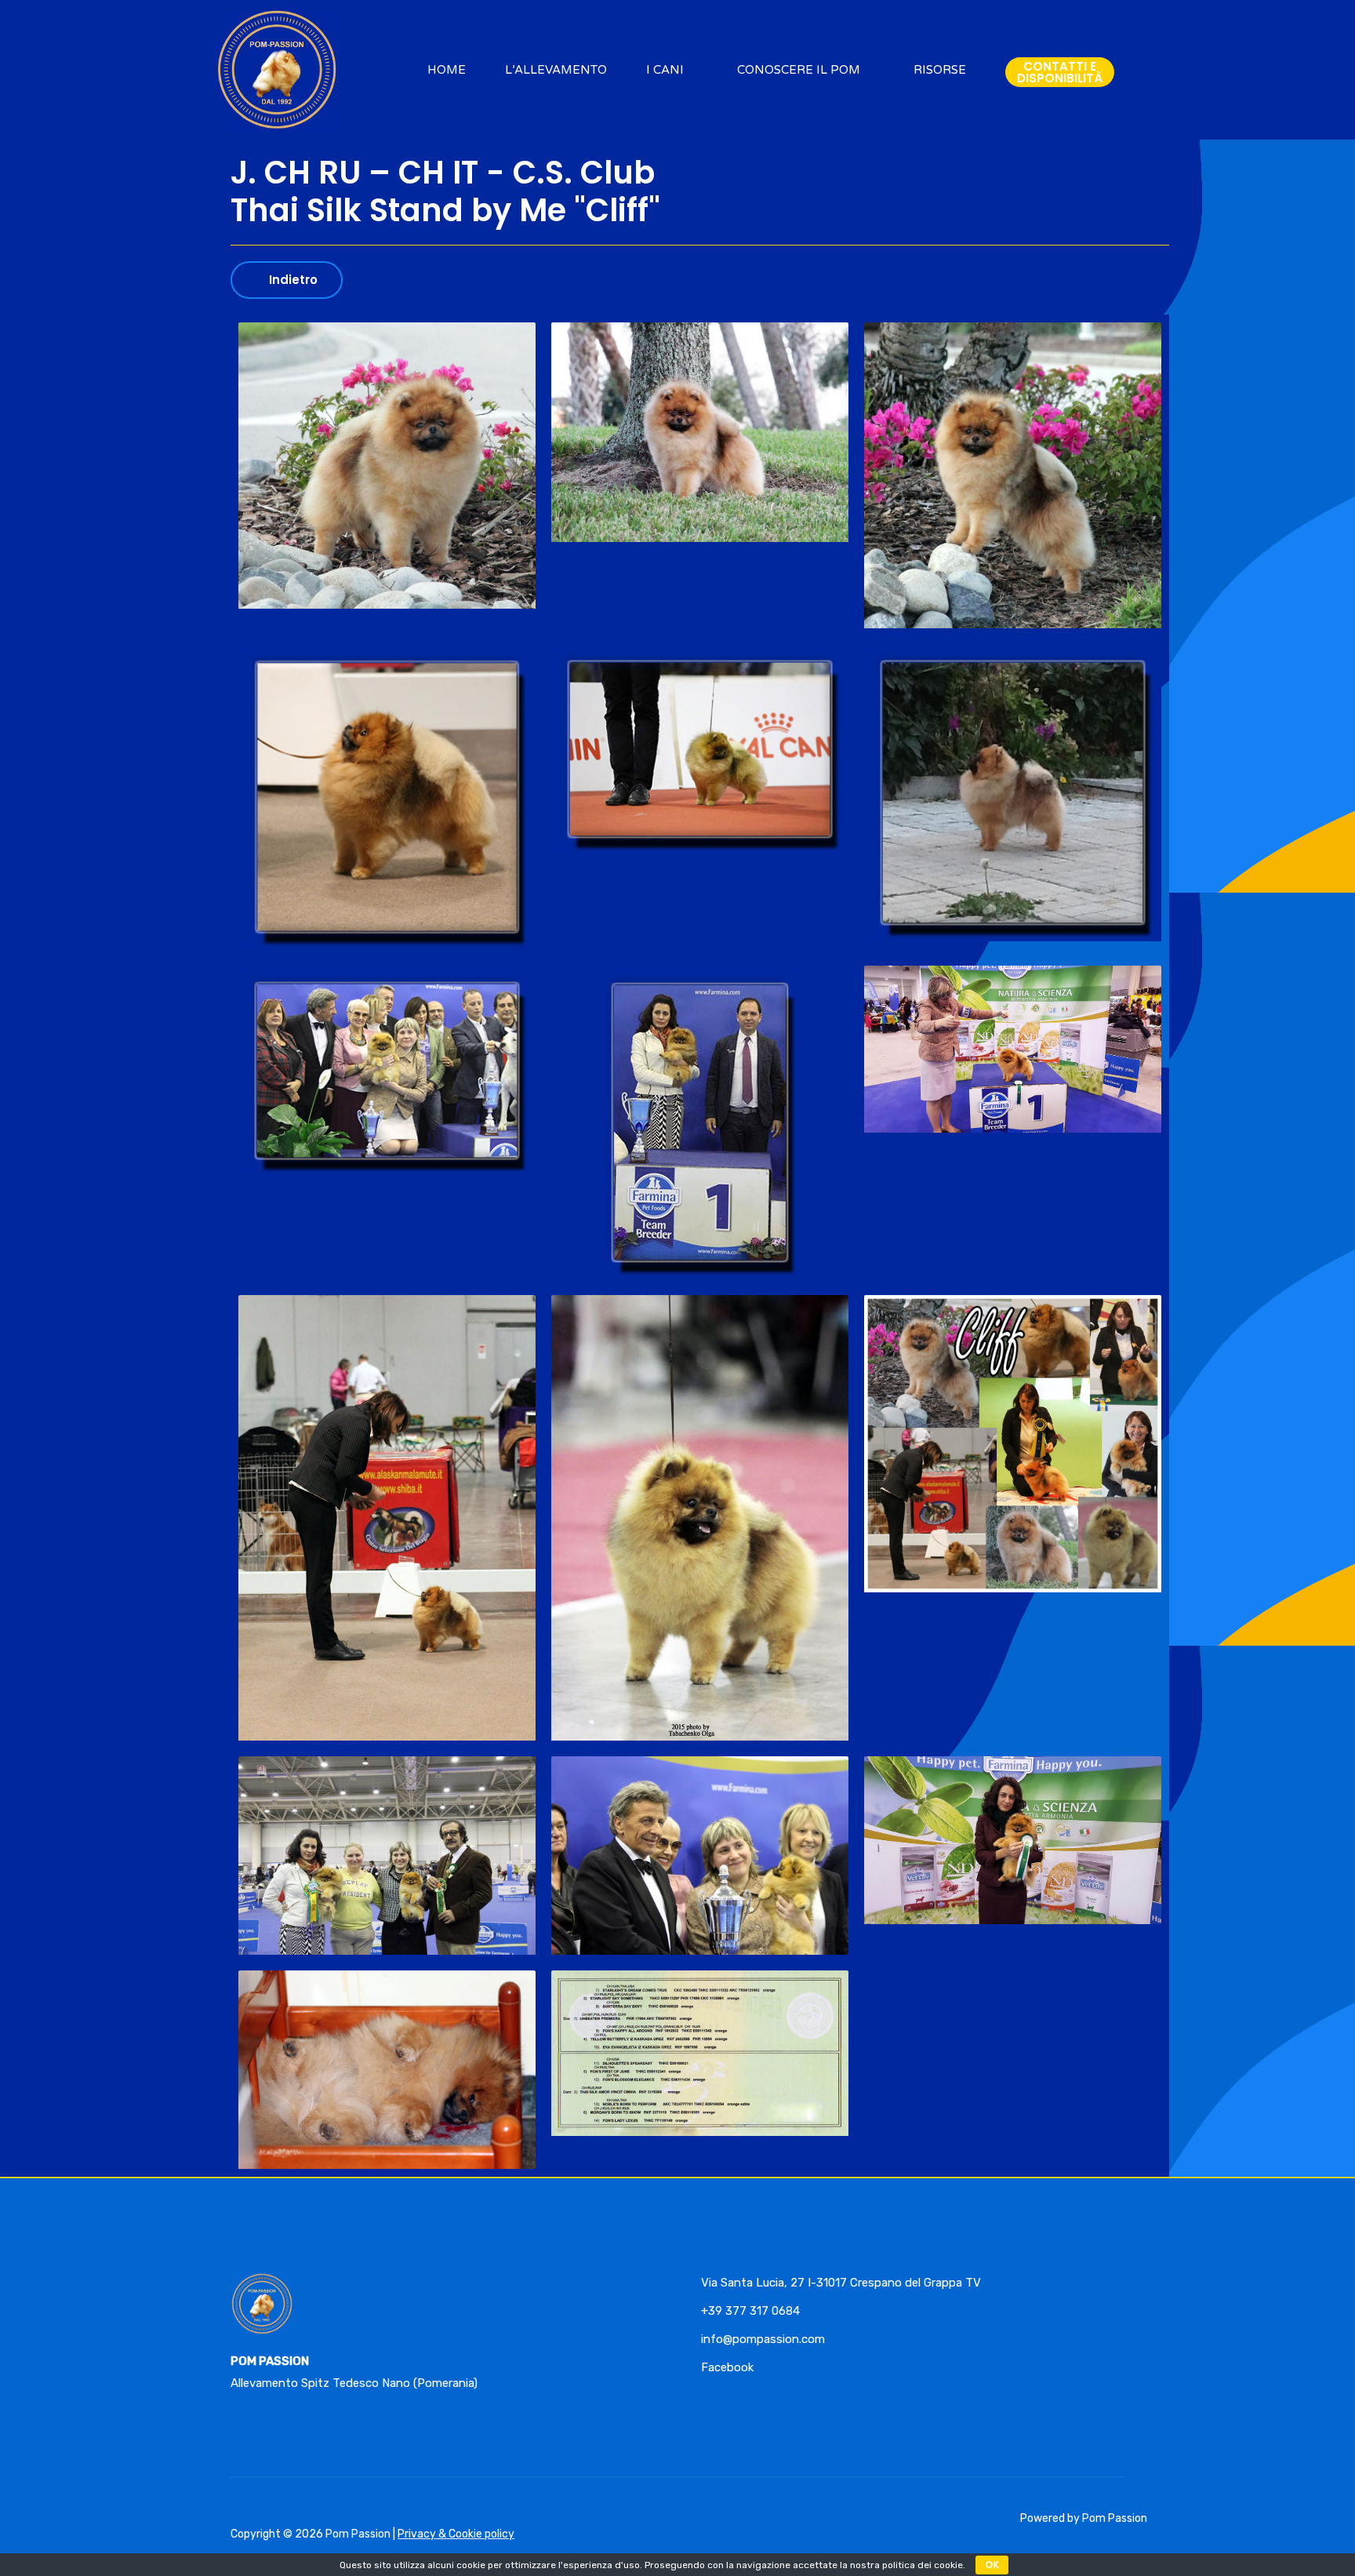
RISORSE (940, 70)
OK (992, 2565)
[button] (1060, 72)
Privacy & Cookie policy (456, 2534)
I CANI (665, 70)
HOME (447, 70)
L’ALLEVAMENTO (556, 70)
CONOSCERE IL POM (799, 70)
